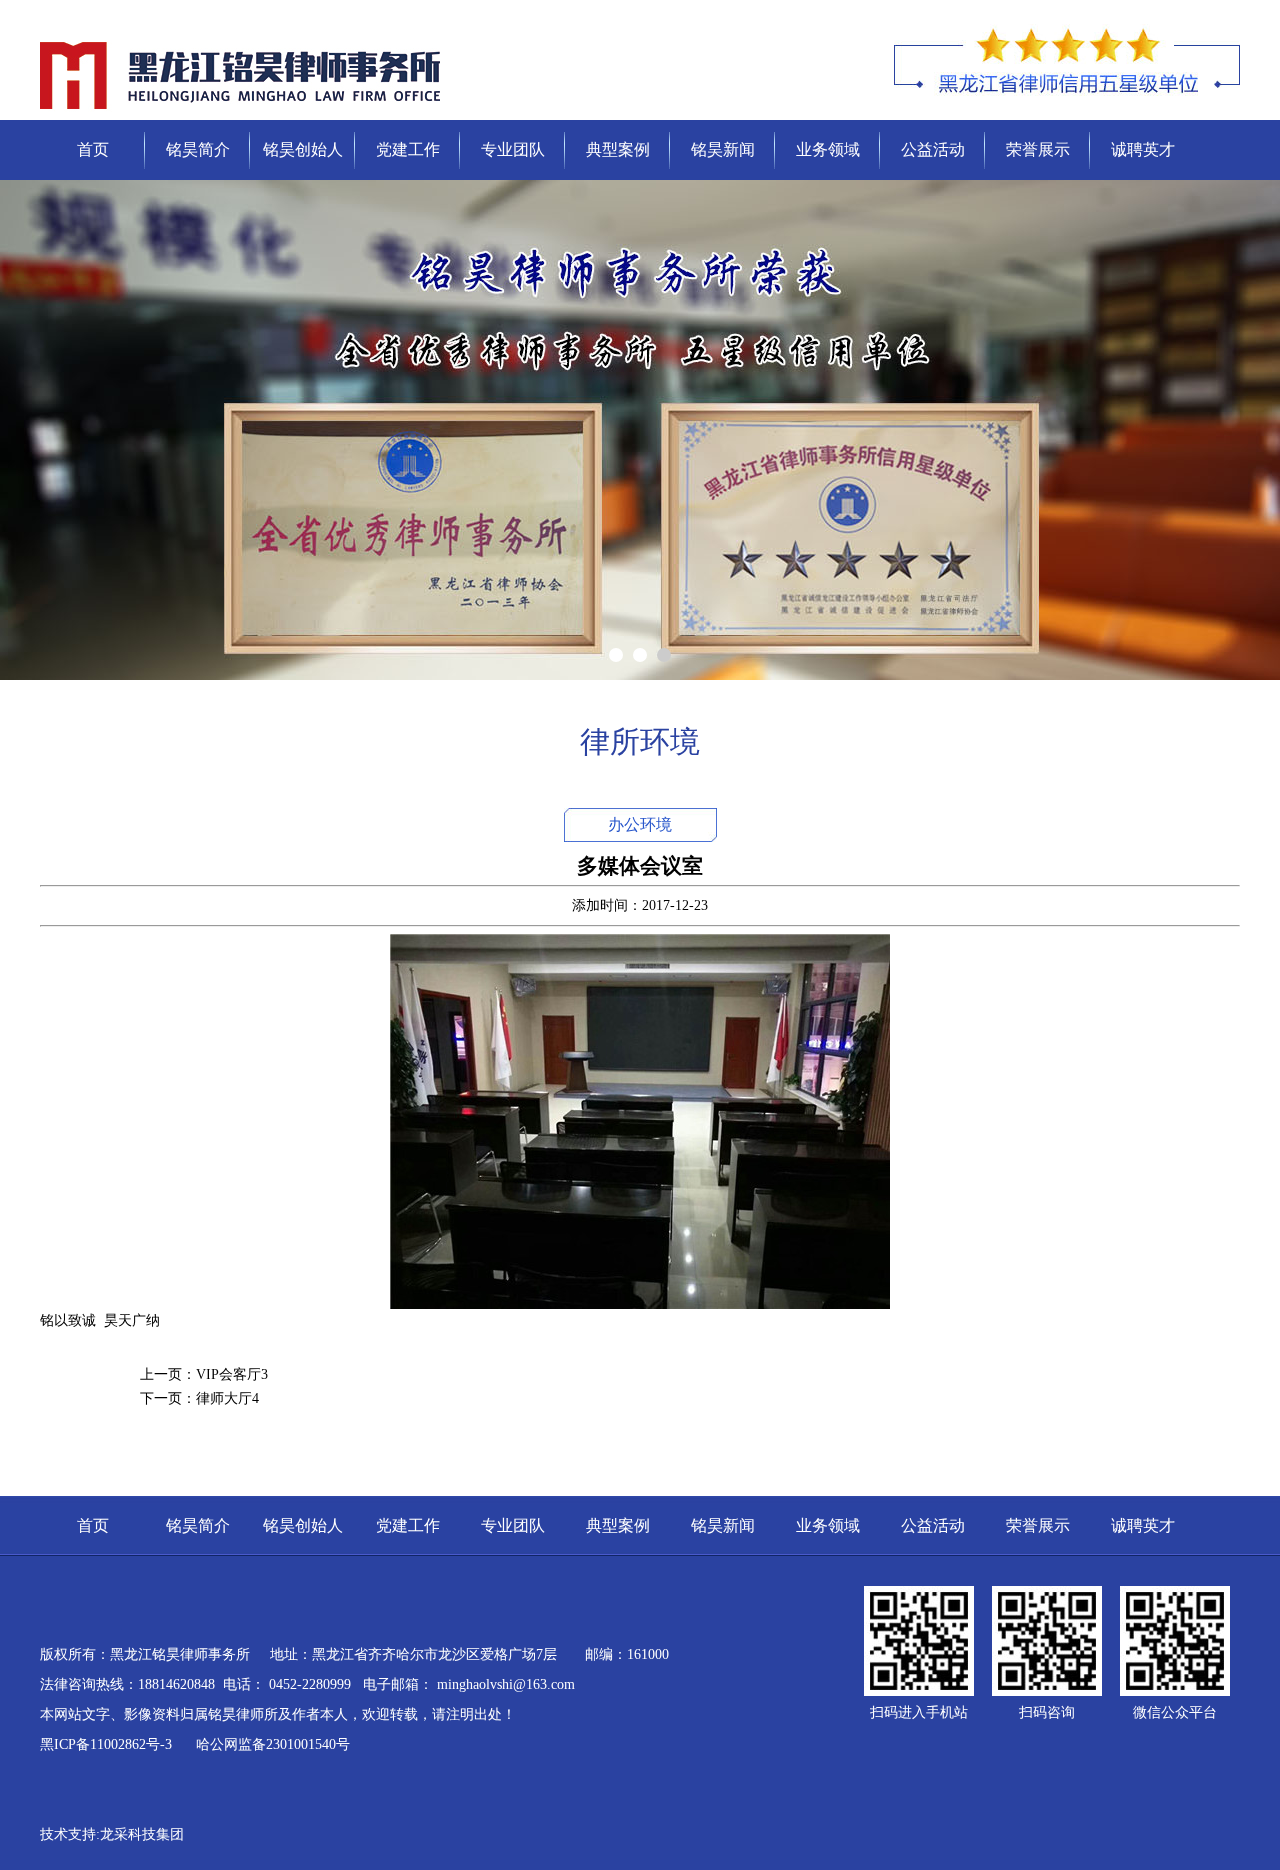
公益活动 (933, 149)
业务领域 (828, 149)
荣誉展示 (1038, 149)
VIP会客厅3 (232, 1374)
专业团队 (513, 149)
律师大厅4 (227, 1398)
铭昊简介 (198, 149)
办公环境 (640, 824)
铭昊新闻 (723, 149)
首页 (93, 149)
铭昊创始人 (303, 149)
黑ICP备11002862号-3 (108, 1744)
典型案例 (618, 149)
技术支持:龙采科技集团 (112, 1834)
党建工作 (408, 149)
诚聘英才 (1143, 149)
